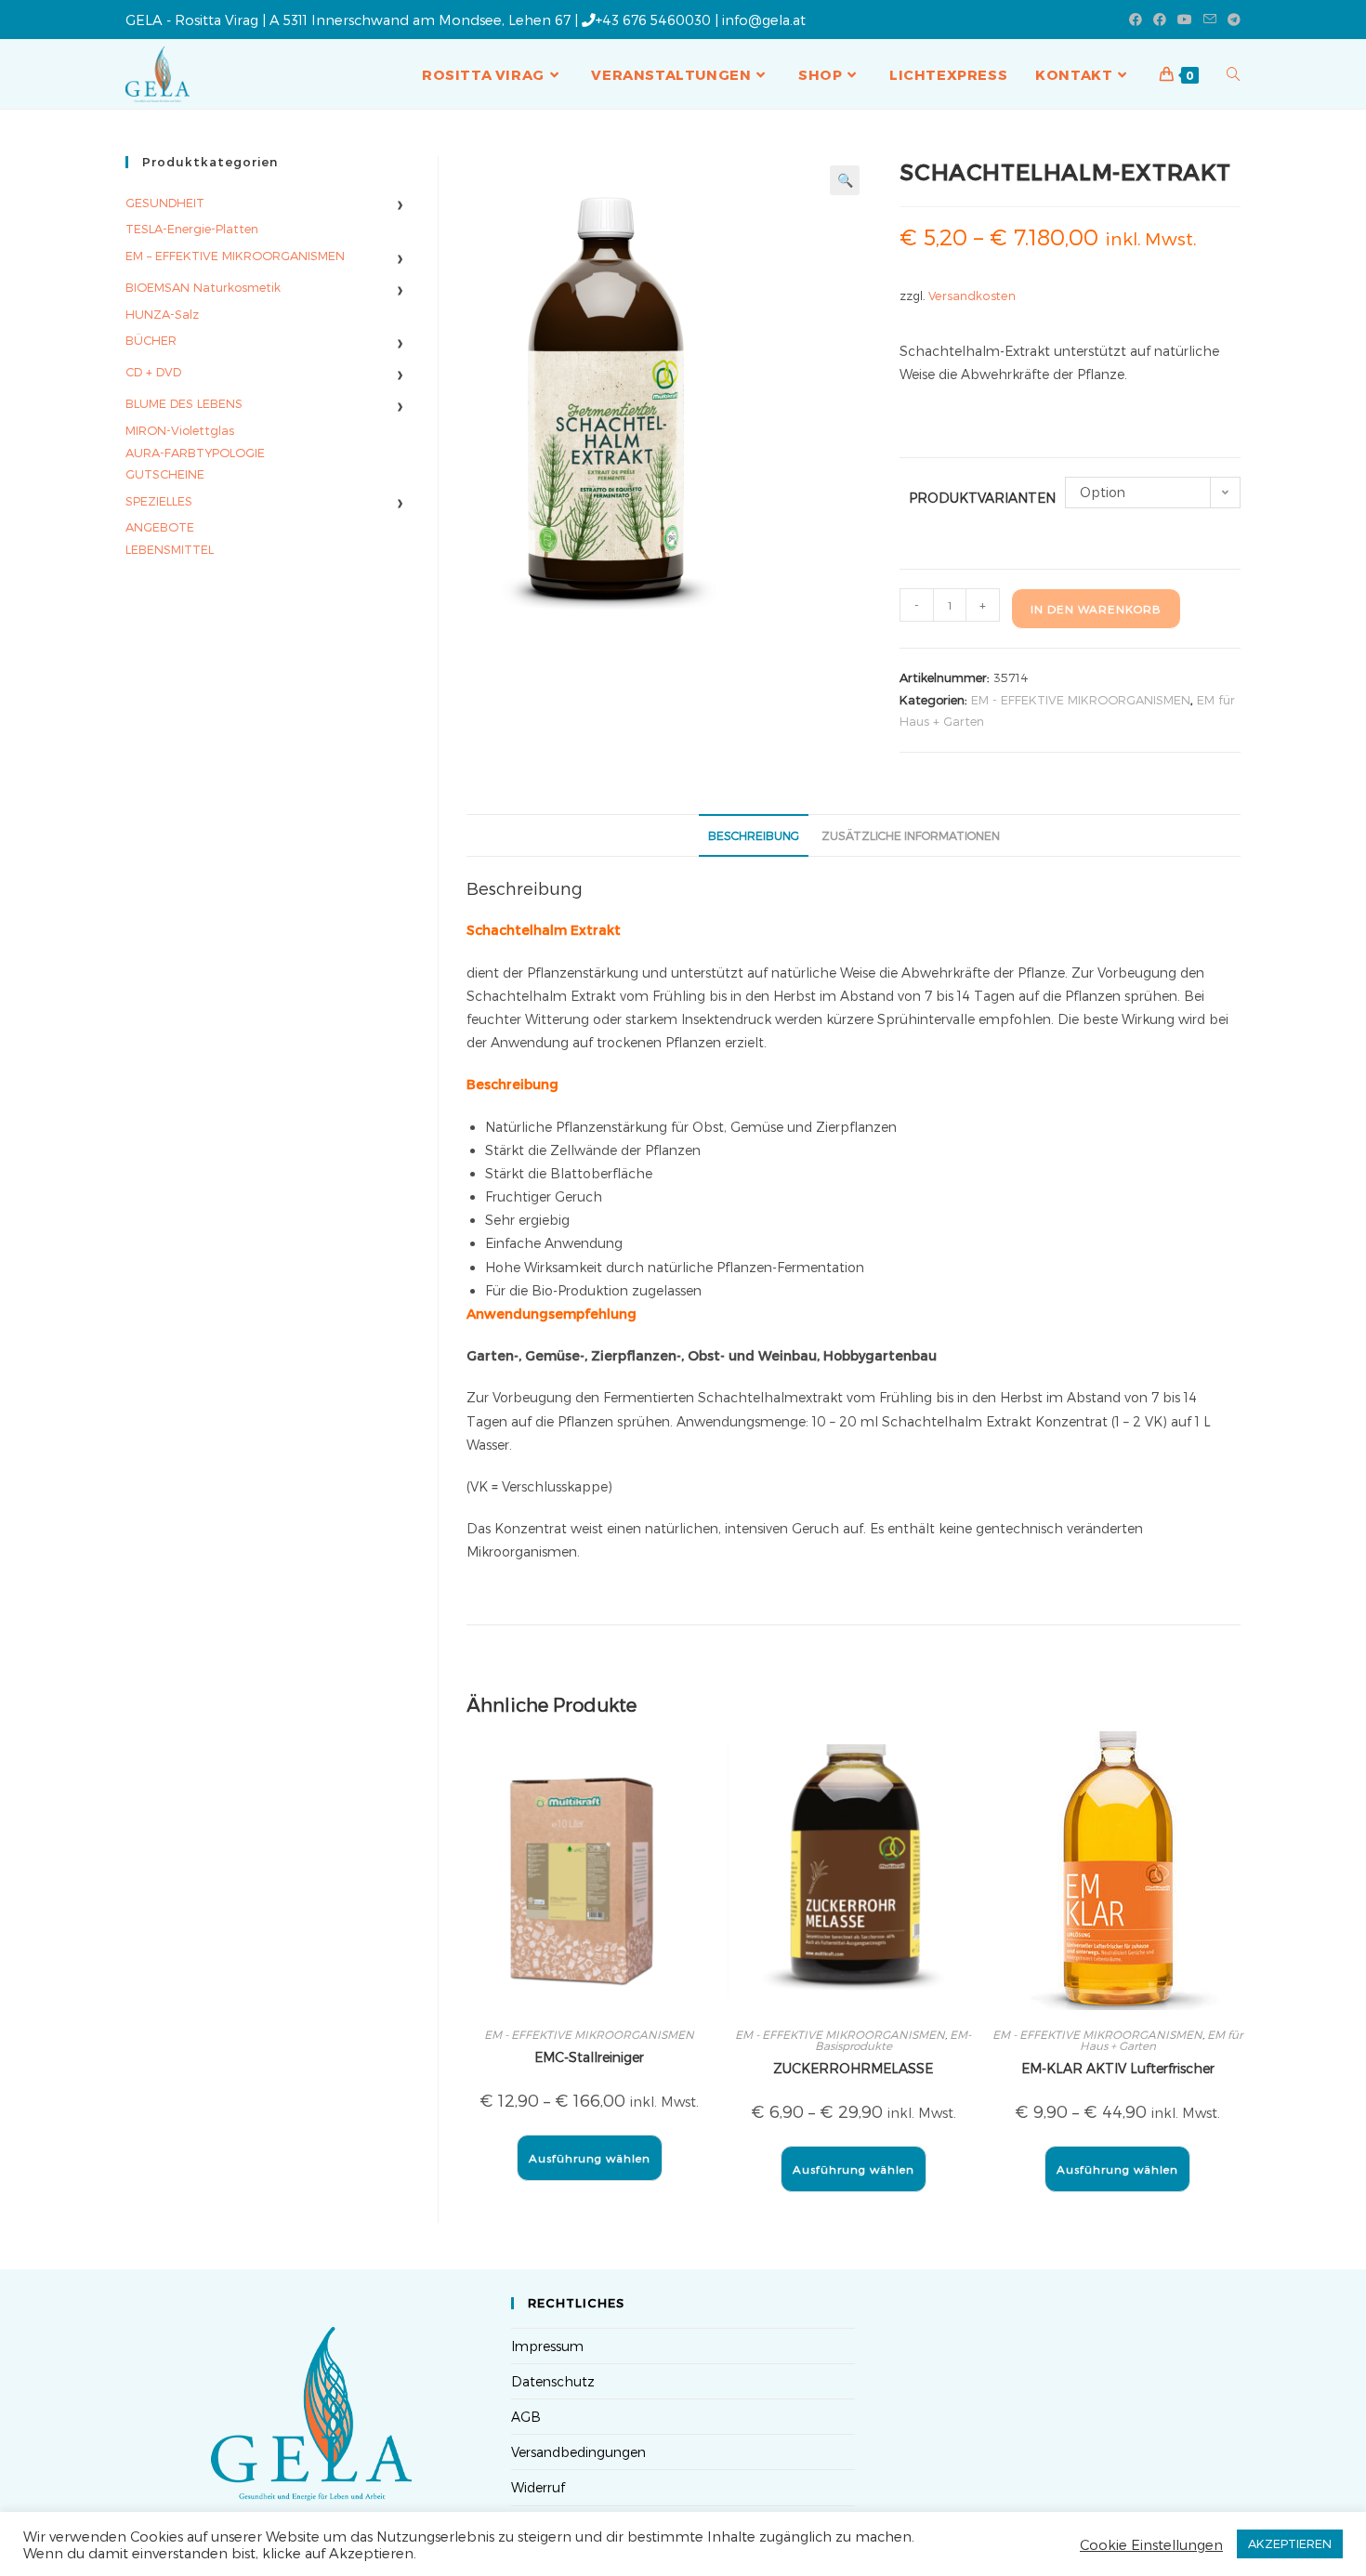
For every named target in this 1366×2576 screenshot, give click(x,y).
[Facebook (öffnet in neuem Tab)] (1136, 20)
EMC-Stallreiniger (589, 2057)
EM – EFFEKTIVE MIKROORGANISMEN (235, 256)
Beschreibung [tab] (754, 835)
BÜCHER (151, 340)
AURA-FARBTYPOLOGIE (195, 453)
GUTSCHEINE (165, 474)
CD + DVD (153, 372)
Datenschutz (553, 2381)
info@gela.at (764, 20)
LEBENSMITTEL (170, 549)
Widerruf (538, 2487)
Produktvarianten (982, 498)
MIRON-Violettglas (180, 430)
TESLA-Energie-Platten (192, 229)
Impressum (547, 2346)
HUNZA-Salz (162, 314)
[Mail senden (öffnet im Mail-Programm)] (1210, 20)
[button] (845, 180)
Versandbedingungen (578, 2452)
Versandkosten (972, 295)
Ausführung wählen (590, 2158)
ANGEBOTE (160, 527)
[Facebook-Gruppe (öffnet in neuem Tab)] (1160, 20)
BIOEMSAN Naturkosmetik (203, 287)
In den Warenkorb (1096, 609)
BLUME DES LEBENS (184, 403)
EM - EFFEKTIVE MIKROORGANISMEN (1081, 700)
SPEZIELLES (159, 501)
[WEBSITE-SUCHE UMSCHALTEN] (1234, 74)
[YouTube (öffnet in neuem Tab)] (1185, 20)
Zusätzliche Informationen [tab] (911, 835)
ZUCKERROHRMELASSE (853, 2068)
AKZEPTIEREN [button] (1290, 2543)
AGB (526, 2417)
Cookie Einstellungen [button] (1151, 2544)
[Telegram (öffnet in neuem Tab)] (1231, 20)
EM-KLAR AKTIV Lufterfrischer (1118, 2068)
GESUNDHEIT (165, 203)
